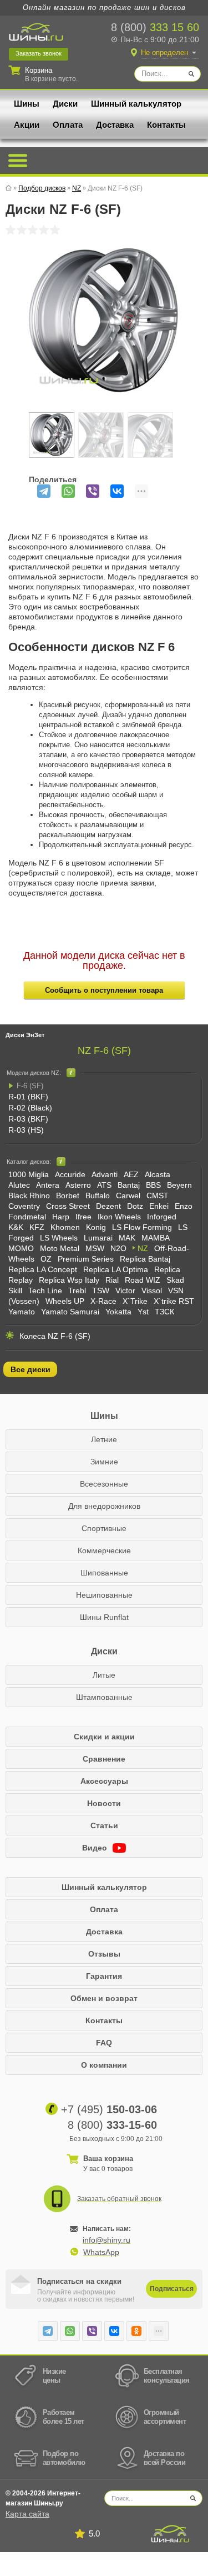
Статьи (104, 1825)
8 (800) (155, 27)
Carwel (128, 1196)
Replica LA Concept (43, 1269)
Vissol (152, 1290)
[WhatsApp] (68, 491)
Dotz (135, 1206)
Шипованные (104, 1573)
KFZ (37, 1227)
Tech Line (45, 1290)
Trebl (77, 1290)
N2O (118, 1248)
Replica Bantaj (145, 1259)
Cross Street (68, 1206)
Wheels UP (65, 1301)
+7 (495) (109, 2109)
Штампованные (104, 1697)
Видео (96, 1848)
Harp (61, 1217)
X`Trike (135, 1301)
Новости (104, 1803)
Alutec (19, 1185)
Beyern (179, 1185)
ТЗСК (164, 1312)
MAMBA (156, 1238)
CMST (158, 1196)
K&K (16, 1227)
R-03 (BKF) (28, 1119)
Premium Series (86, 1259)
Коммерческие (104, 1550)
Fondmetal (27, 1217)
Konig (96, 1227)
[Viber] (93, 491)
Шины (27, 104)
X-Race (103, 1301)
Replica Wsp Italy (69, 1280)
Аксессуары (104, 1781)
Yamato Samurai (70, 1312)
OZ (46, 1259)
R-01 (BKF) (28, 1097)
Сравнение (104, 1759)
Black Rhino (29, 1196)
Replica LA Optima (116, 1269)
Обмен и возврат (104, 1998)
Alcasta (158, 1174)
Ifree (83, 1217)
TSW (101, 1290)
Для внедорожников (104, 1506)
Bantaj (129, 1185)
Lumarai (98, 1238)
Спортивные (104, 1528)
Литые (104, 1675)
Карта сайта (27, 2514)
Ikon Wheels (119, 1217)
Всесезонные (104, 1484)
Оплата (68, 125)
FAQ (104, 2043)
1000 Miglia (29, 1174)
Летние (104, 1439)
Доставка (115, 125)
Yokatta (118, 1312)
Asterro (78, 1185)
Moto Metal (60, 1248)
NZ (143, 1248)
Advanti (105, 1174)
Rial (112, 1280)
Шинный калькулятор (136, 104)
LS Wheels (59, 1238)
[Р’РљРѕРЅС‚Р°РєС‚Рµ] (117, 491)
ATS (104, 1185)
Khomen (65, 1227)
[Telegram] (44, 491)
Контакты (166, 125)
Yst (143, 1312)
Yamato (22, 1312)
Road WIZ (143, 1280)
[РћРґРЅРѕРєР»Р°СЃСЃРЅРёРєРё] (136, 2331)
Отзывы (104, 1954)
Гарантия (104, 1976)
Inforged (162, 1217)
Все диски (31, 1369)
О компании (104, 2065)
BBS (153, 1185)
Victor (125, 1290)
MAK (127, 1238)
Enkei (159, 1206)
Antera (48, 1185)
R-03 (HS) (26, 1130)
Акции (27, 125)
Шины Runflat (104, 1617)
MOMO (21, 1248)
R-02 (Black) (30, 1108)
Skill (15, 1290)
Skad (175, 1280)
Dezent (108, 1206)
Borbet (68, 1196)
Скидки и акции (104, 1737)
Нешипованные (104, 1595)
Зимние (104, 1462)
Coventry (24, 1206)
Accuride (70, 1174)
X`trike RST (174, 1301)
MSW (95, 1248)
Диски (65, 104)
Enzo (184, 1206)
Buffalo (98, 1196)
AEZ (131, 1174)
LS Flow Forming (142, 1227)
